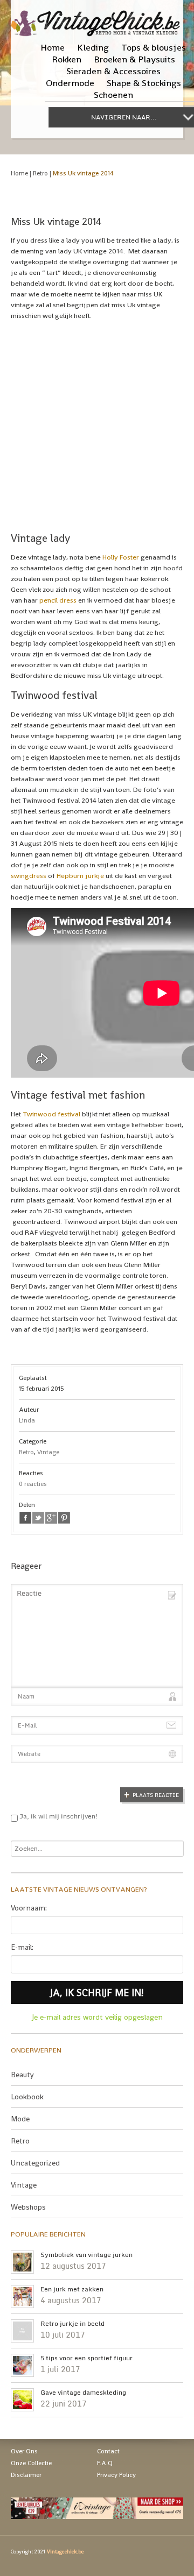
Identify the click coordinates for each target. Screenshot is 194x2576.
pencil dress (58, 600)
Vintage (48, 1452)
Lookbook (27, 2097)
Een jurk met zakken (72, 2289)
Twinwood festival (51, 1114)
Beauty (22, 2075)
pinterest (64, 1518)
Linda (27, 1420)
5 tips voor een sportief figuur (86, 2358)
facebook (25, 1518)
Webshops (28, 2207)
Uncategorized (35, 2163)
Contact (108, 2451)
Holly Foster (121, 557)
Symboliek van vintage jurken (86, 2255)
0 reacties (33, 1484)
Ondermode (70, 83)
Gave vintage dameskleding (83, 2393)
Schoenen (113, 95)
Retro (40, 173)
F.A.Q (105, 2463)
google (51, 1518)
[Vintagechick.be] (97, 18)
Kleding (93, 47)
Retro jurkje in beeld (72, 2324)
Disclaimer (26, 2475)
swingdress (29, 876)
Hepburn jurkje (80, 876)
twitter (38, 1518)
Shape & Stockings (144, 83)
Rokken (67, 59)
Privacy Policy (116, 2475)
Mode (20, 2119)
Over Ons (24, 2451)
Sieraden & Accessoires (113, 71)
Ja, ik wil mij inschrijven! (58, 1816)
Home (53, 47)
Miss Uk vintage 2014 (83, 173)
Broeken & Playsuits (134, 59)
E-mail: (22, 1947)
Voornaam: (29, 1908)
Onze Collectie (31, 2463)
